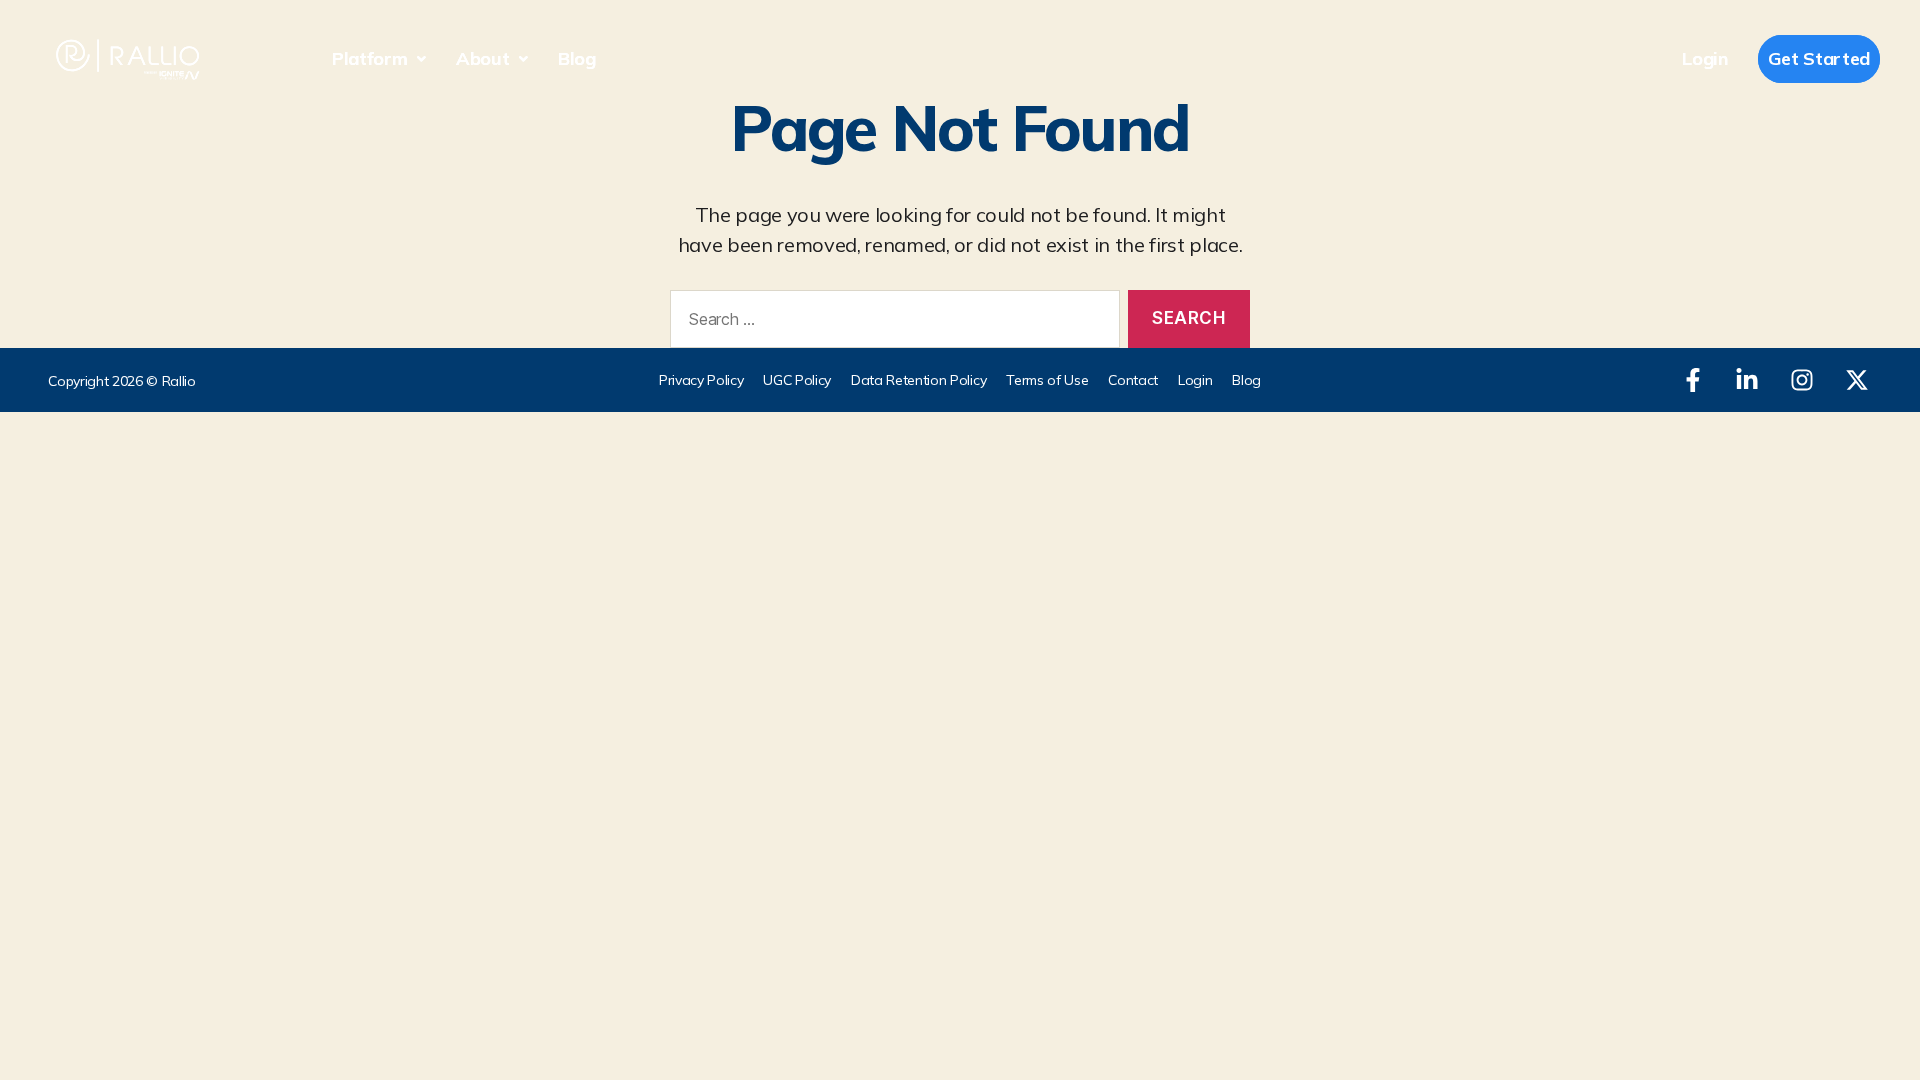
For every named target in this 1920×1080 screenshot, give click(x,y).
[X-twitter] (1857, 380)
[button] (379, 59)
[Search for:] (891, 323)
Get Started (1819, 58)
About (482, 58)
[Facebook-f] (1693, 380)
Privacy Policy (701, 379)
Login (1704, 58)
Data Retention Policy (918, 379)
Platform (369, 58)
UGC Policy (797, 379)
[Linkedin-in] (1747, 380)
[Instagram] (1802, 380)
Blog (577, 58)
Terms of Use (1047, 379)
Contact (1133, 379)
